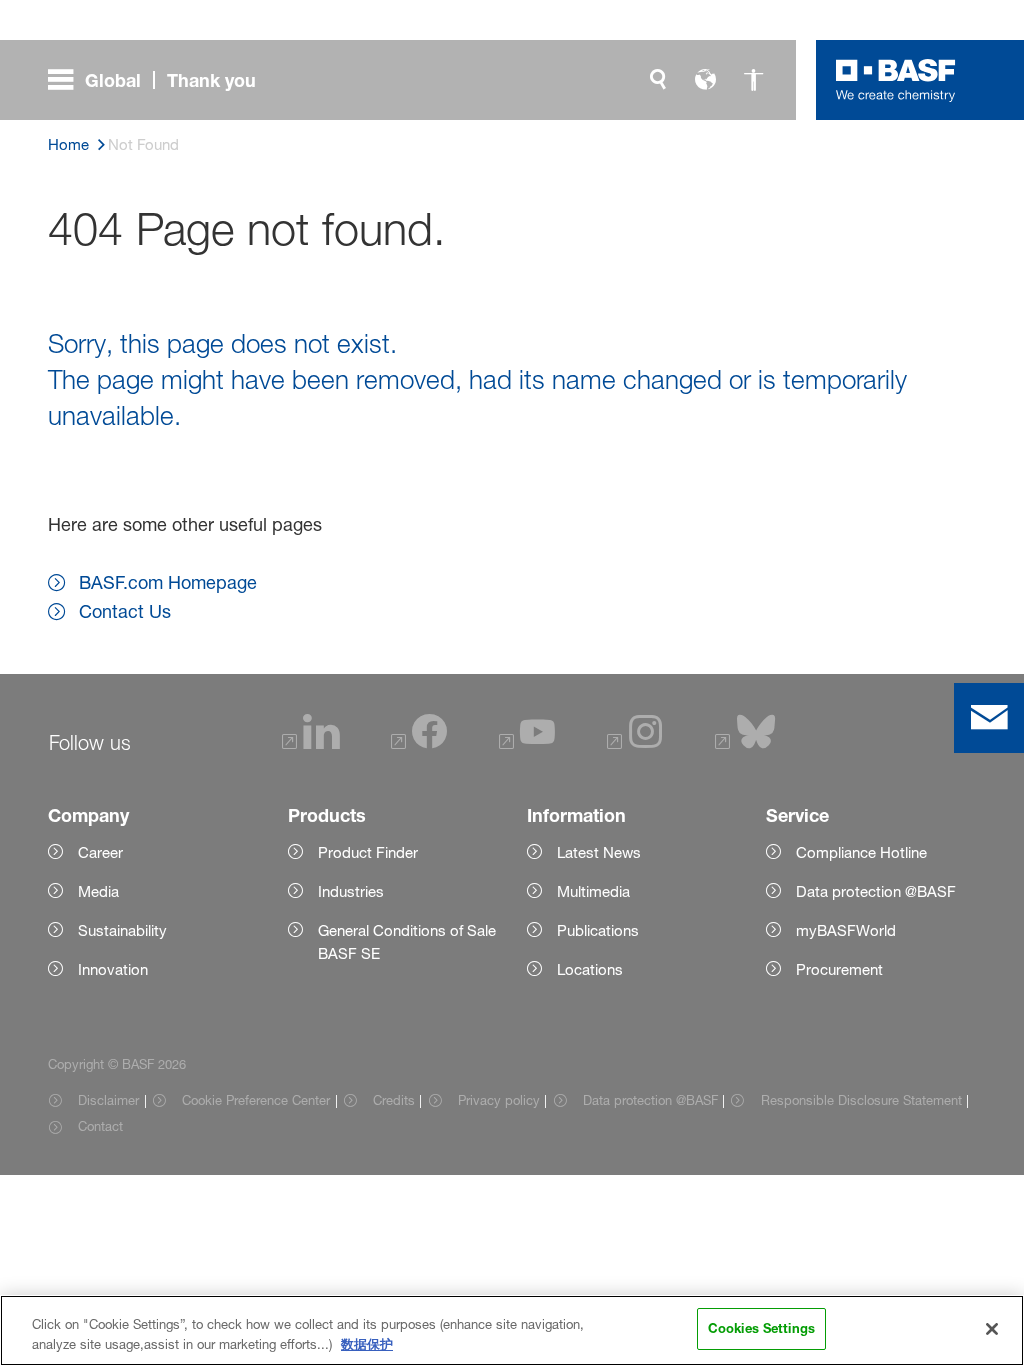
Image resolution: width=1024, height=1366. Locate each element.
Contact (100, 1126)
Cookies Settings (761, 1328)
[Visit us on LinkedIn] (311, 743)
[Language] (706, 80)
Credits (394, 1100)
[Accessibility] (754, 80)
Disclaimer (108, 1100)
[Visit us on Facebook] (419, 743)
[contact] (989, 718)
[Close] (992, 1329)
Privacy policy (499, 1100)
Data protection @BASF (650, 1100)
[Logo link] (896, 80)
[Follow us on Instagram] (635, 743)
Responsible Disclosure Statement (861, 1100)
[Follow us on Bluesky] (745, 743)
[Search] (658, 80)
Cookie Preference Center (256, 1100)
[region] (512, 1330)
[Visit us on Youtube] (527, 743)
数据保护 (367, 1344)
